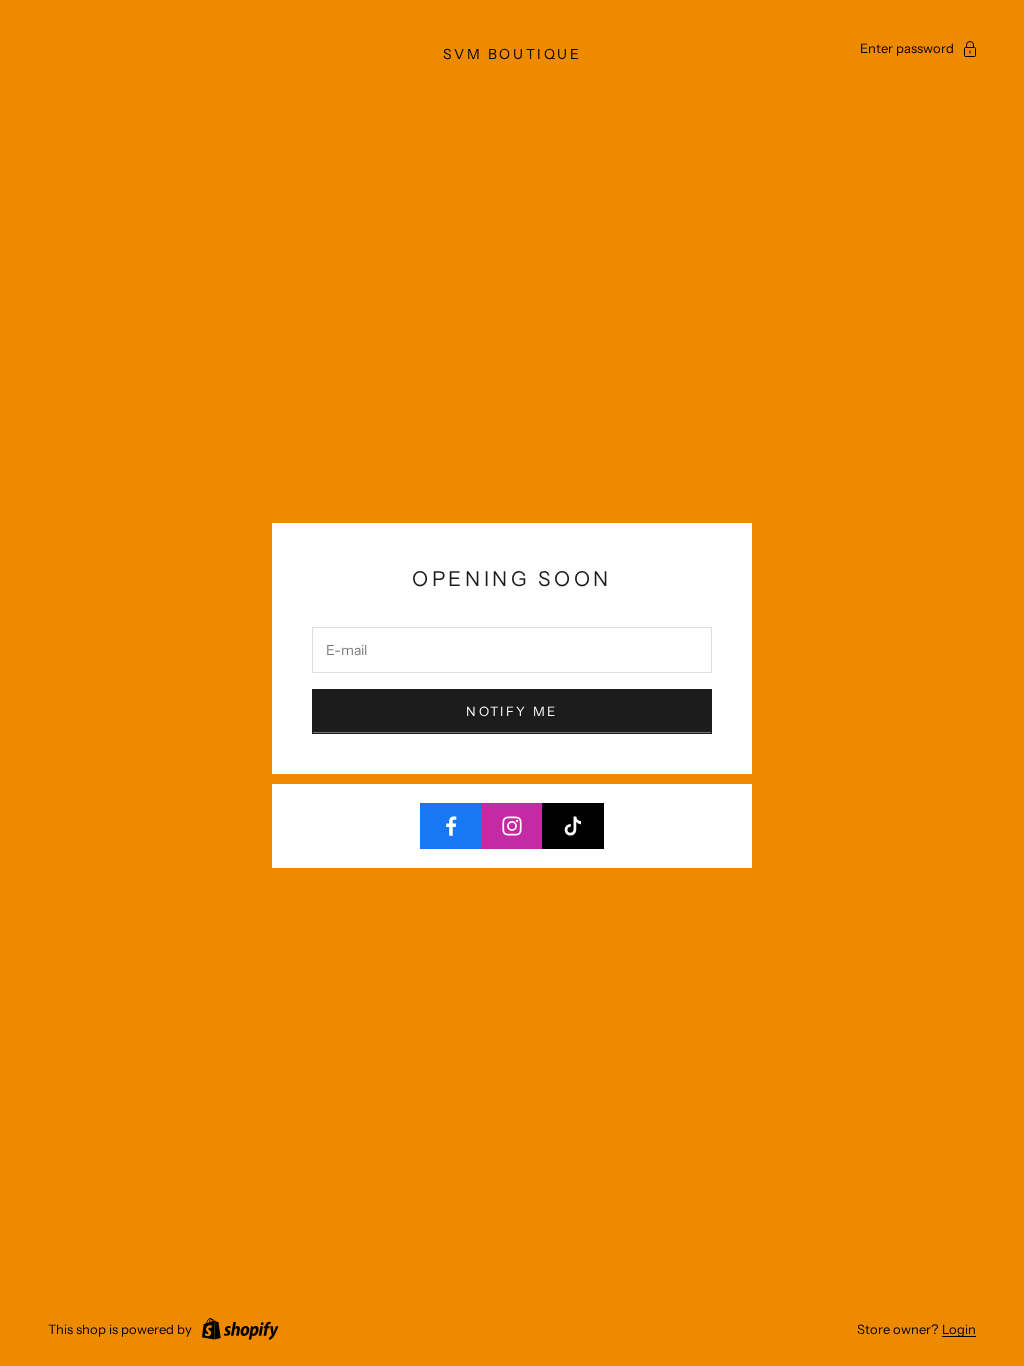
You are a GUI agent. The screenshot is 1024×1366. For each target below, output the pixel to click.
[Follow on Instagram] (512, 826)
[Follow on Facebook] (451, 826)
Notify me (511, 711)
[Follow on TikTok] (573, 826)
